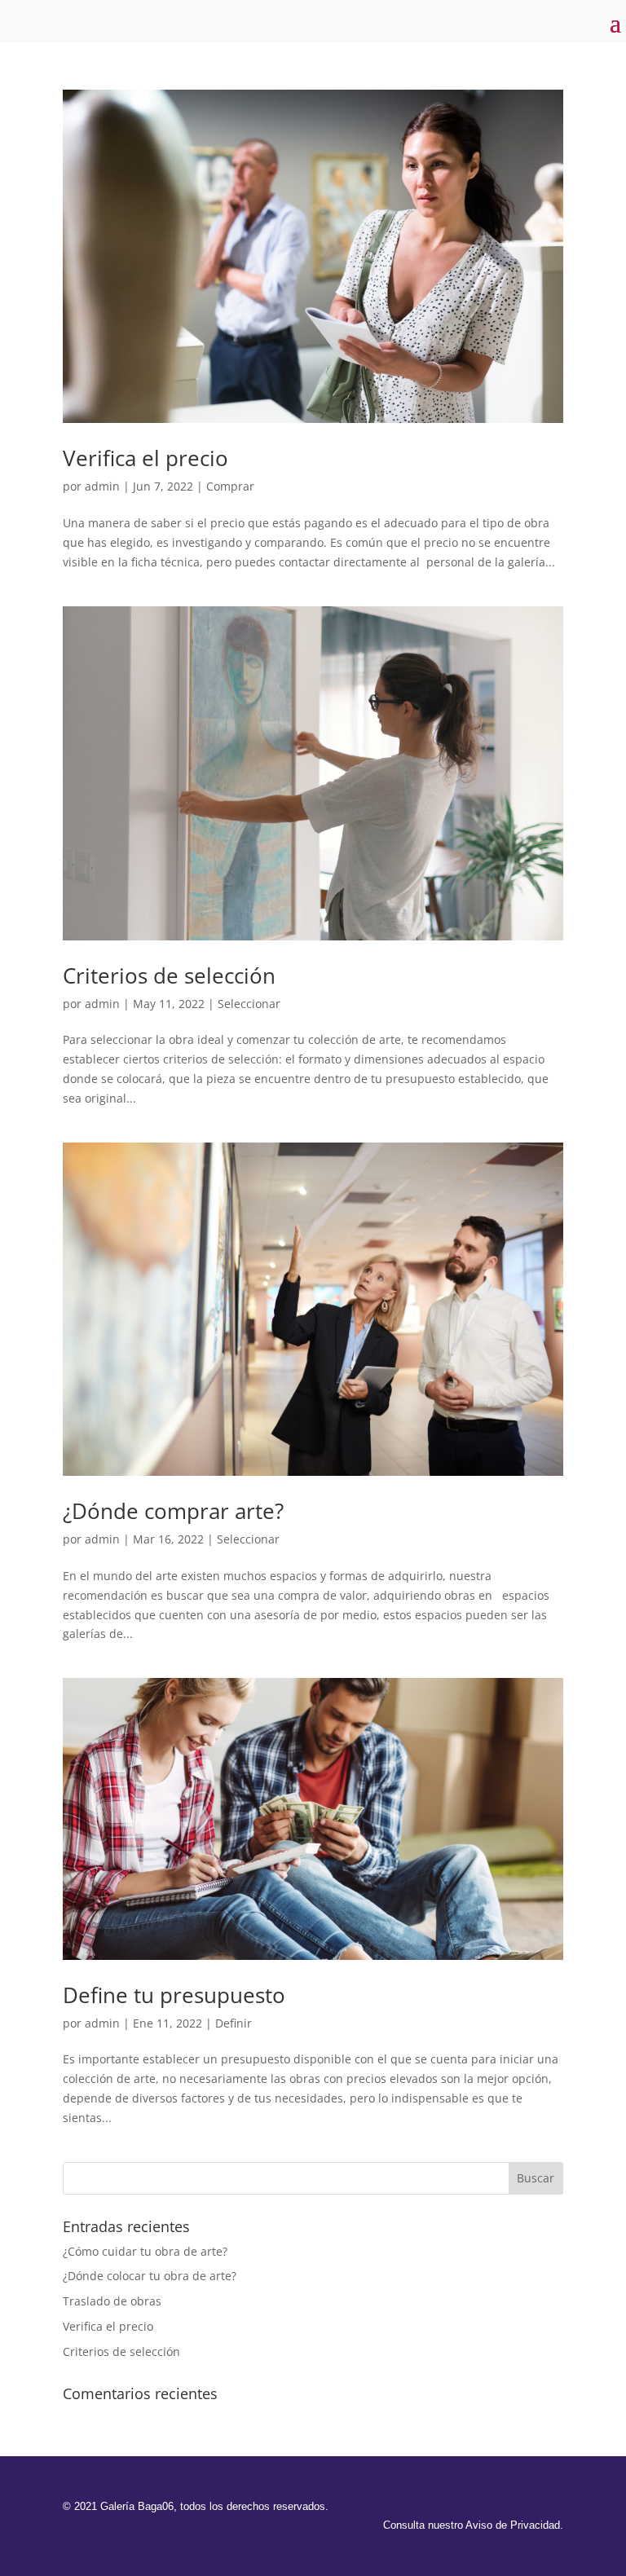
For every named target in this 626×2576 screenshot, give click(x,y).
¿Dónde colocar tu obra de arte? (150, 2276)
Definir (234, 2023)
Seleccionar (249, 1004)
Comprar (230, 486)
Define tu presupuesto (174, 1995)
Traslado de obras (112, 2301)
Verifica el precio (145, 458)
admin (102, 486)
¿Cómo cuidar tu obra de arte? (145, 2251)
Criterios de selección (169, 975)
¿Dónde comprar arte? (173, 1511)
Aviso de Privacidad (513, 2525)
